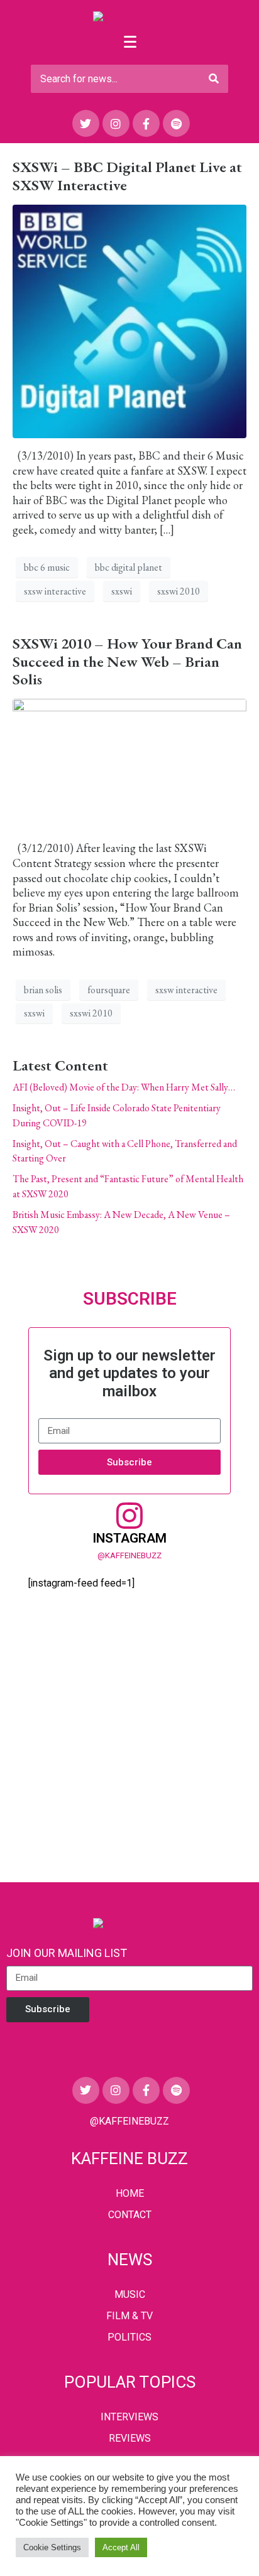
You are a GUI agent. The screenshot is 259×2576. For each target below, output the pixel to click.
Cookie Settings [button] (52, 2547)
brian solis (43, 990)
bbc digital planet (129, 567)
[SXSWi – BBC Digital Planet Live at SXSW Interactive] (129, 320)
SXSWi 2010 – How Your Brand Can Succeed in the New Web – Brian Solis (127, 661)
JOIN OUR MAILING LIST (67, 1953)
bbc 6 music (47, 567)
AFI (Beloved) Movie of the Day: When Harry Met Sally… (124, 1087)
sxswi (122, 591)
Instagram (129, 1538)
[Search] (214, 79)
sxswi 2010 (179, 591)
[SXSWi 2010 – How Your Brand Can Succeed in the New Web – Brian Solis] (129, 763)
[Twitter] (86, 123)
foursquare (109, 990)
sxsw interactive (55, 591)
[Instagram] (116, 123)
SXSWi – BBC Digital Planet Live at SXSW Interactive (127, 176)
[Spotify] (176, 123)
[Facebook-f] (146, 123)
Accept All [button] (121, 2547)
